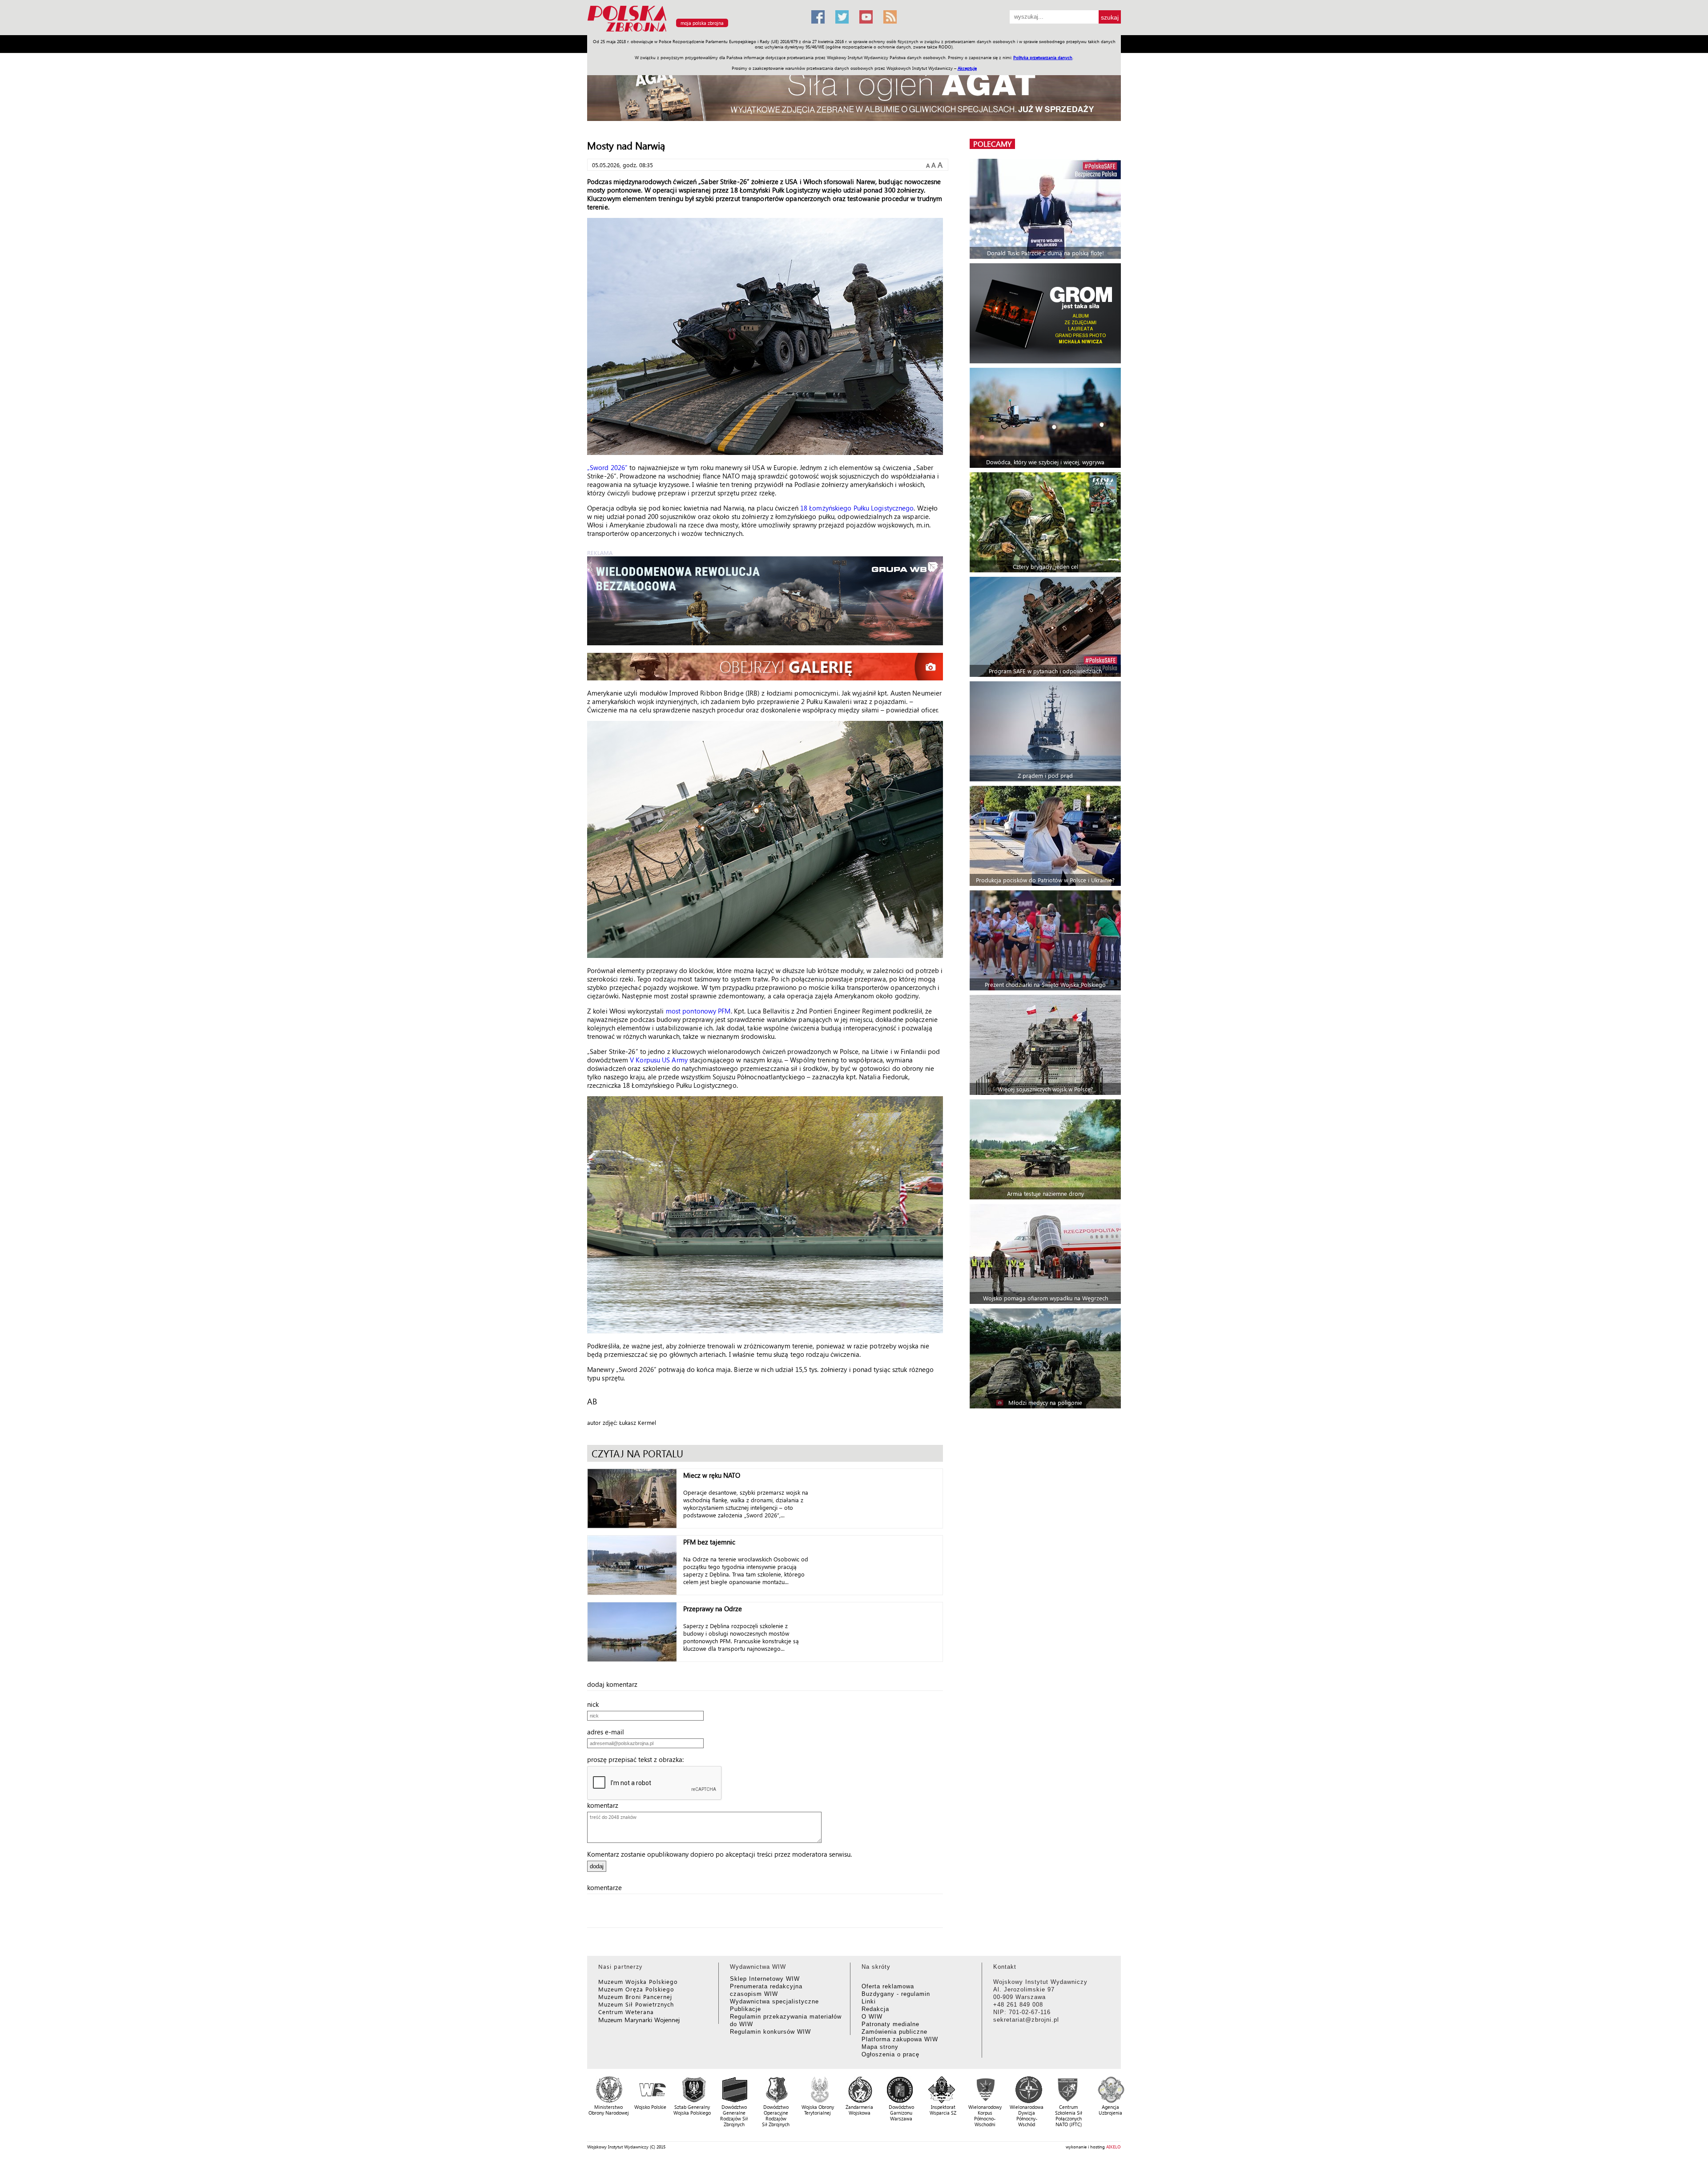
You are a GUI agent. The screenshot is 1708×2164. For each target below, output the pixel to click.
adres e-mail (608, 1732)
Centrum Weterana (626, 2012)
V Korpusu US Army (659, 1060)
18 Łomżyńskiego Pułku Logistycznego (857, 508)
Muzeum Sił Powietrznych (636, 2004)
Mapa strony (880, 2047)
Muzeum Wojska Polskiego (638, 1981)
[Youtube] (866, 17)
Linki (869, 2001)
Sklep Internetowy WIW (765, 1979)
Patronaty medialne (890, 2024)
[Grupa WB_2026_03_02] (765, 601)
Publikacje (745, 2009)
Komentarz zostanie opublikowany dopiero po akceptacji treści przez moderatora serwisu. (719, 1854)
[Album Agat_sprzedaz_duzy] (854, 91)
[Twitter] (842, 17)
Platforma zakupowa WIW (900, 2039)
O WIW (872, 2017)
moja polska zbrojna (702, 23)
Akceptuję (967, 68)
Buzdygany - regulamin (896, 1994)
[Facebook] (818, 17)
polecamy (992, 144)
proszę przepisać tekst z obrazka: (638, 1759)
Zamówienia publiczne (894, 2032)
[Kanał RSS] (890, 17)
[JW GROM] (1046, 313)
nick (596, 1704)
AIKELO (1114, 2147)
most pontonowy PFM (698, 1011)
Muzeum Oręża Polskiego (636, 1989)
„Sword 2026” (607, 467)
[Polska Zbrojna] (694, 31)
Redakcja (875, 2009)
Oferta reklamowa (888, 1986)
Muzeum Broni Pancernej (635, 1997)
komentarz (605, 1805)
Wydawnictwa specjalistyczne (774, 2001)
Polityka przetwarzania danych (1043, 57)
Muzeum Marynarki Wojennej (639, 2020)
